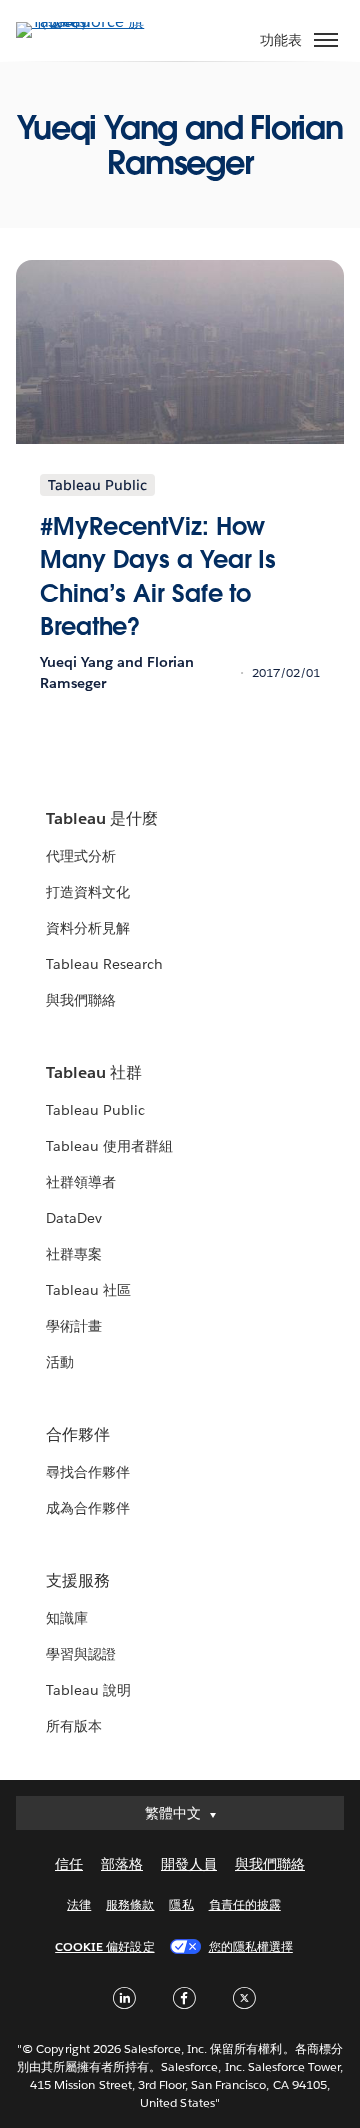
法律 (79, 1904)
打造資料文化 (88, 892)
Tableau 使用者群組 (109, 1146)
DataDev (74, 1218)
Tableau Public (95, 1110)
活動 (60, 1362)
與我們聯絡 (81, 1000)
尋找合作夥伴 (88, 1472)
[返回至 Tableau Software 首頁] (86, 21)
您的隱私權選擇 (251, 1946)
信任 (69, 1864)
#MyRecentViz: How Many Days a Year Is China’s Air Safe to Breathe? (158, 577)
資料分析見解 (88, 928)
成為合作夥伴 (88, 1508)
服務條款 (130, 1904)
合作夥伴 (78, 1434)
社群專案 (74, 1254)
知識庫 (67, 1618)
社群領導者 (81, 1182)
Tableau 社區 (88, 1290)
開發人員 (189, 1864)
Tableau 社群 (94, 1072)
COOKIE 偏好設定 (104, 1946)
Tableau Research (104, 964)
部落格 (122, 1864)
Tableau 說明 (88, 1690)
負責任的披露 (245, 1904)
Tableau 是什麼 (102, 818)
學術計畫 (74, 1326)
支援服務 (78, 1580)
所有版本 (74, 1726)
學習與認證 (81, 1654)
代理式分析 (81, 856)
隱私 (181, 1904)
